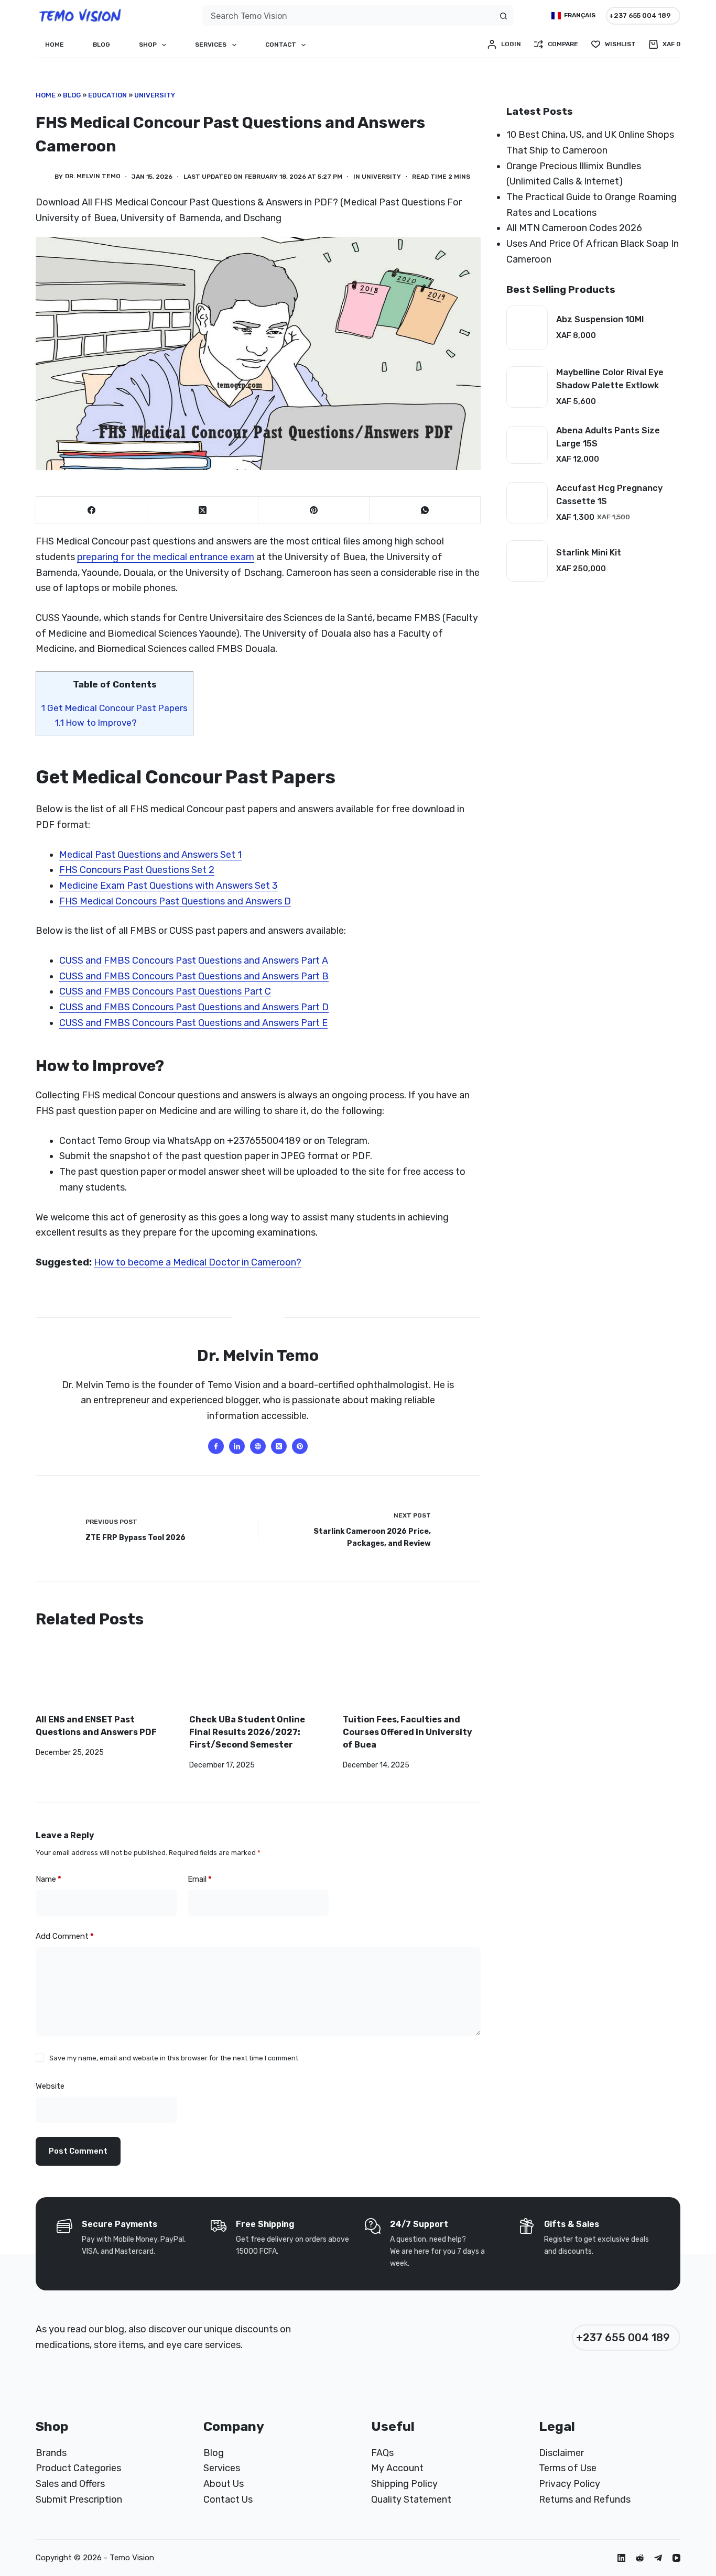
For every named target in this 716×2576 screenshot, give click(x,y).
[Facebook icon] (216, 1446)
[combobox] (348, 16)
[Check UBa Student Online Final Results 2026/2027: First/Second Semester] (258, 1677)
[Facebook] (92, 510)
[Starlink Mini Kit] (527, 561)
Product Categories (78, 2468)
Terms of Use (568, 2468)
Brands (51, 2453)
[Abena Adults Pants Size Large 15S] (527, 445)
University (155, 95)
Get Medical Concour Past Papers (115, 708)
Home (55, 45)
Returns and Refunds (585, 2499)
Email (200, 1879)
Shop (148, 45)
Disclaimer (561, 2453)
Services (211, 45)
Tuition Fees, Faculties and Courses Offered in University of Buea (408, 1732)
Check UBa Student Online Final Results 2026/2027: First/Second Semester (247, 1732)
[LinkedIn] (621, 2558)
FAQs (382, 2453)
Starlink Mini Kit (589, 553)
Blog (101, 45)
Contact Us (228, 2499)
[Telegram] (658, 2558)
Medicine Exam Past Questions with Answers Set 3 (169, 886)
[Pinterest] (314, 510)
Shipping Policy (404, 2484)
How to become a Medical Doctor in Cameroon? (198, 1262)
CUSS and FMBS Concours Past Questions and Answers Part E (193, 1023)
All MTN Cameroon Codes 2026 (574, 228)
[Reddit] (640, 2558)
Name (48, 1879)
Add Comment (65, 1936)
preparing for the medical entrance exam (166, 557)
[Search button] (503, 16)
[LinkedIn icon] (237, 1446)
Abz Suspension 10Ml (600, 319)
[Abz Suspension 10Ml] (527, 328)
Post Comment (78, 2151)
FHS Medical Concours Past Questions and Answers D (175, 901)
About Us (224, 2484)
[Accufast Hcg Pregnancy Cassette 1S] (527, 503)
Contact (281, 45)
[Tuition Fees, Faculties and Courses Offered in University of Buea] (412, 1677)
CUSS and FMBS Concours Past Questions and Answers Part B (194, 976)
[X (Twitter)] (203, 510)
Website (50, 2086)
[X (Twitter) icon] (279, 1446)
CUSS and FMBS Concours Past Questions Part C (165, 991)
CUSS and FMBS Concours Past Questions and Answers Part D (194, 1007)
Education (107, 95)
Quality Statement (411, 2499)
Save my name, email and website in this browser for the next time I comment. (175, 2058)
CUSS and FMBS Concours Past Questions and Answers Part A (194, 960)
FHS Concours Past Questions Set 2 (137, 870)
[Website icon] (258, 1446)
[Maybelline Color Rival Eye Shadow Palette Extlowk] (527, 387)
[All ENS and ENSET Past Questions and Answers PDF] (105, 1677)
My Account (397, 2468)
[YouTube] (676, 2558)
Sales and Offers (70, 2484)
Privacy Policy (569, 2484)
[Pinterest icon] (300, 1446)
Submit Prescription (79, 2499)
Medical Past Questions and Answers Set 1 (150, 855)
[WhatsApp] (425, 510)
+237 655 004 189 (640, 15)
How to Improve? (96, 723)
